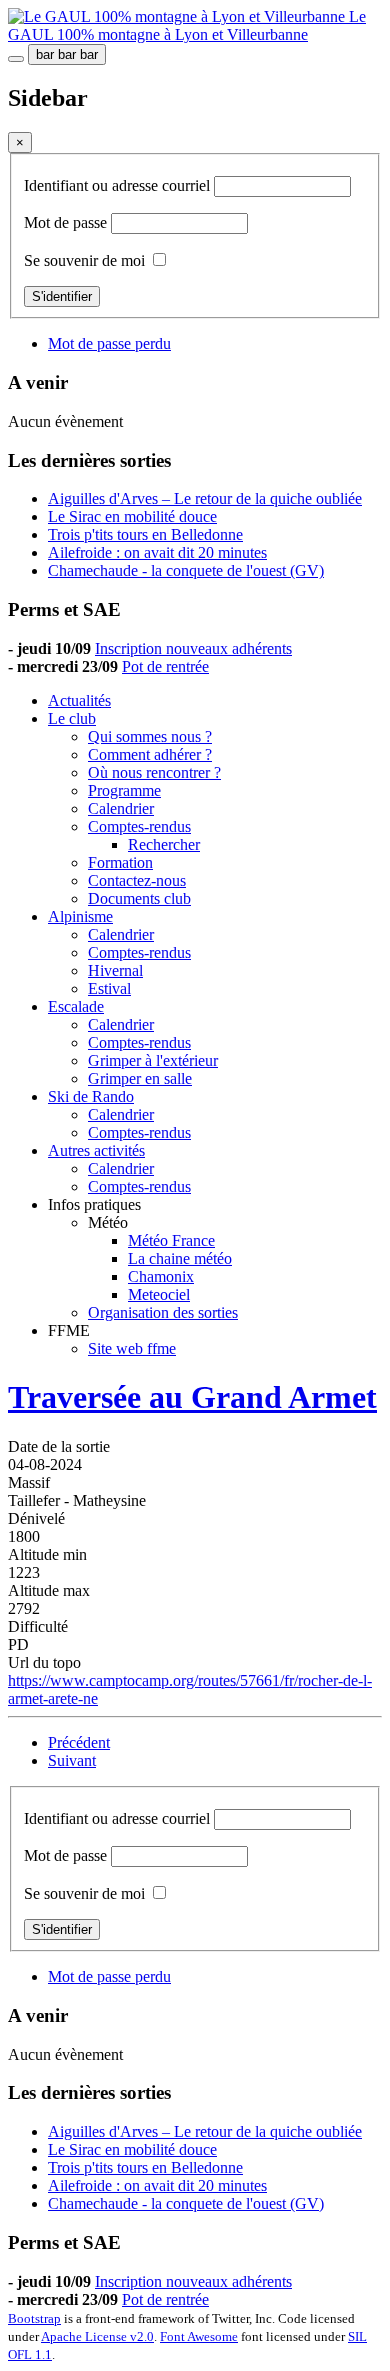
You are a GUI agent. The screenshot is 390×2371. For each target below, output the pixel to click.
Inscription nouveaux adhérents (193, 648)
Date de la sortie (59, 1446)
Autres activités (96, 1150)
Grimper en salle (140, 1078)
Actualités (79, 700)
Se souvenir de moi (84, 260)
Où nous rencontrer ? (154, 772)
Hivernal (115, 970)
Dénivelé (36, 1518)
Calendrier (121, 808)
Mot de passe (67, 222)
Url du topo (44, 1662)
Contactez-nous (137, 880)
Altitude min (47, 1554)
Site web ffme (132, 1348)
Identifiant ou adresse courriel (119, 185)
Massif (29, 1482)
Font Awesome (199, 2336)
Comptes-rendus (139, 826)
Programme (124, 790)
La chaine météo (180, 1258)
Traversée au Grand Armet (192, 1397)
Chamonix (161, 1276)
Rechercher (164, 844)
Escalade (76, 1006)
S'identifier (62, 296)
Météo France (171, 1240)
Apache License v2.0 (97, 2336)
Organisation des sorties (163, 1312)
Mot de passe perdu (109, 343)
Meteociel (159, 1294)
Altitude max (49, 1590)
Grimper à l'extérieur (153, 1060)
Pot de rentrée (165, 666)
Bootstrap (34, 2318)
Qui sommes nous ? (150, 736)
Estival (109, 988)
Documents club (139, 898)
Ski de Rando (91, 1096)
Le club (72, 718)
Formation (120, 862)
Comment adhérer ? (150, 754)
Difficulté (38, 1626)
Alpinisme (80, 916)
